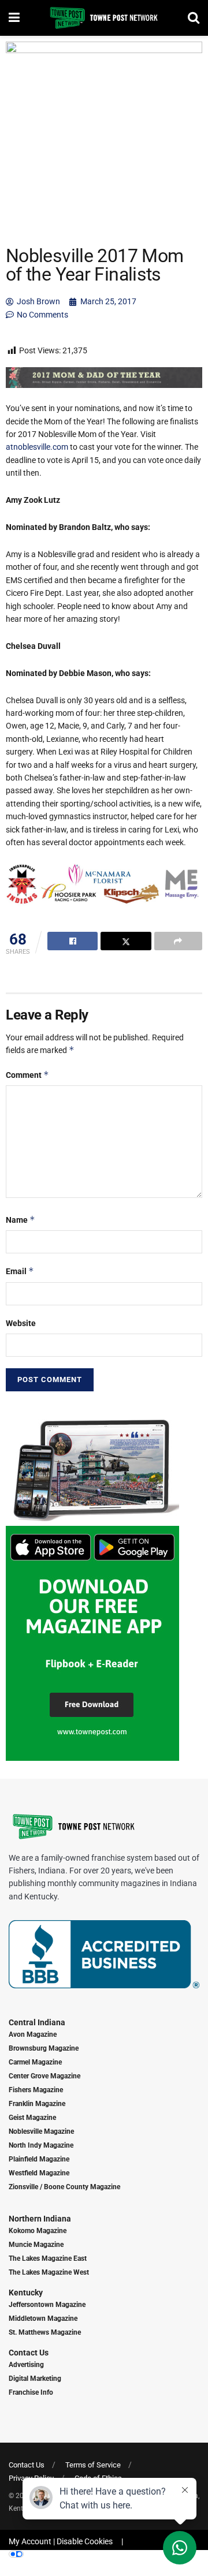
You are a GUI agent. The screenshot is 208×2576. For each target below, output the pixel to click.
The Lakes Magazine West (49, 2272)
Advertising (26, 2365)
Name (21, 1220)
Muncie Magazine (36, 2245)
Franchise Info (31, 2392)
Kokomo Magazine (38, 2231)
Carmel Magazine (35, 2062)
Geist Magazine (32, 2118)
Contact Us (29, 2353)
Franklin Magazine (37, 2104)
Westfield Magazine (39, 2173)
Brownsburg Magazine (44, 2048)
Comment (27, 1075)
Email (20, 1271)
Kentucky (26, 2293)
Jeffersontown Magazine (47, 2305)
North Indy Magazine (41, 2145)
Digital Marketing (35, 2379)
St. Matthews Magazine (45, 2332)
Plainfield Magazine (39, 2159)
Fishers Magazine (36, 2090)
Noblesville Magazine (41, 2131)
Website (21, 1323)
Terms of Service (93, 2465)
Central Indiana (37, 2022)
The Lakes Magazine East (48, 2258)
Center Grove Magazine (44, 2076)
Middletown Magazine (43, 2319)
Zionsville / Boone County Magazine (64, 2187)
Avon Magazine (33, 2034)
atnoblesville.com (37, 447)
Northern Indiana (40, 2219)
